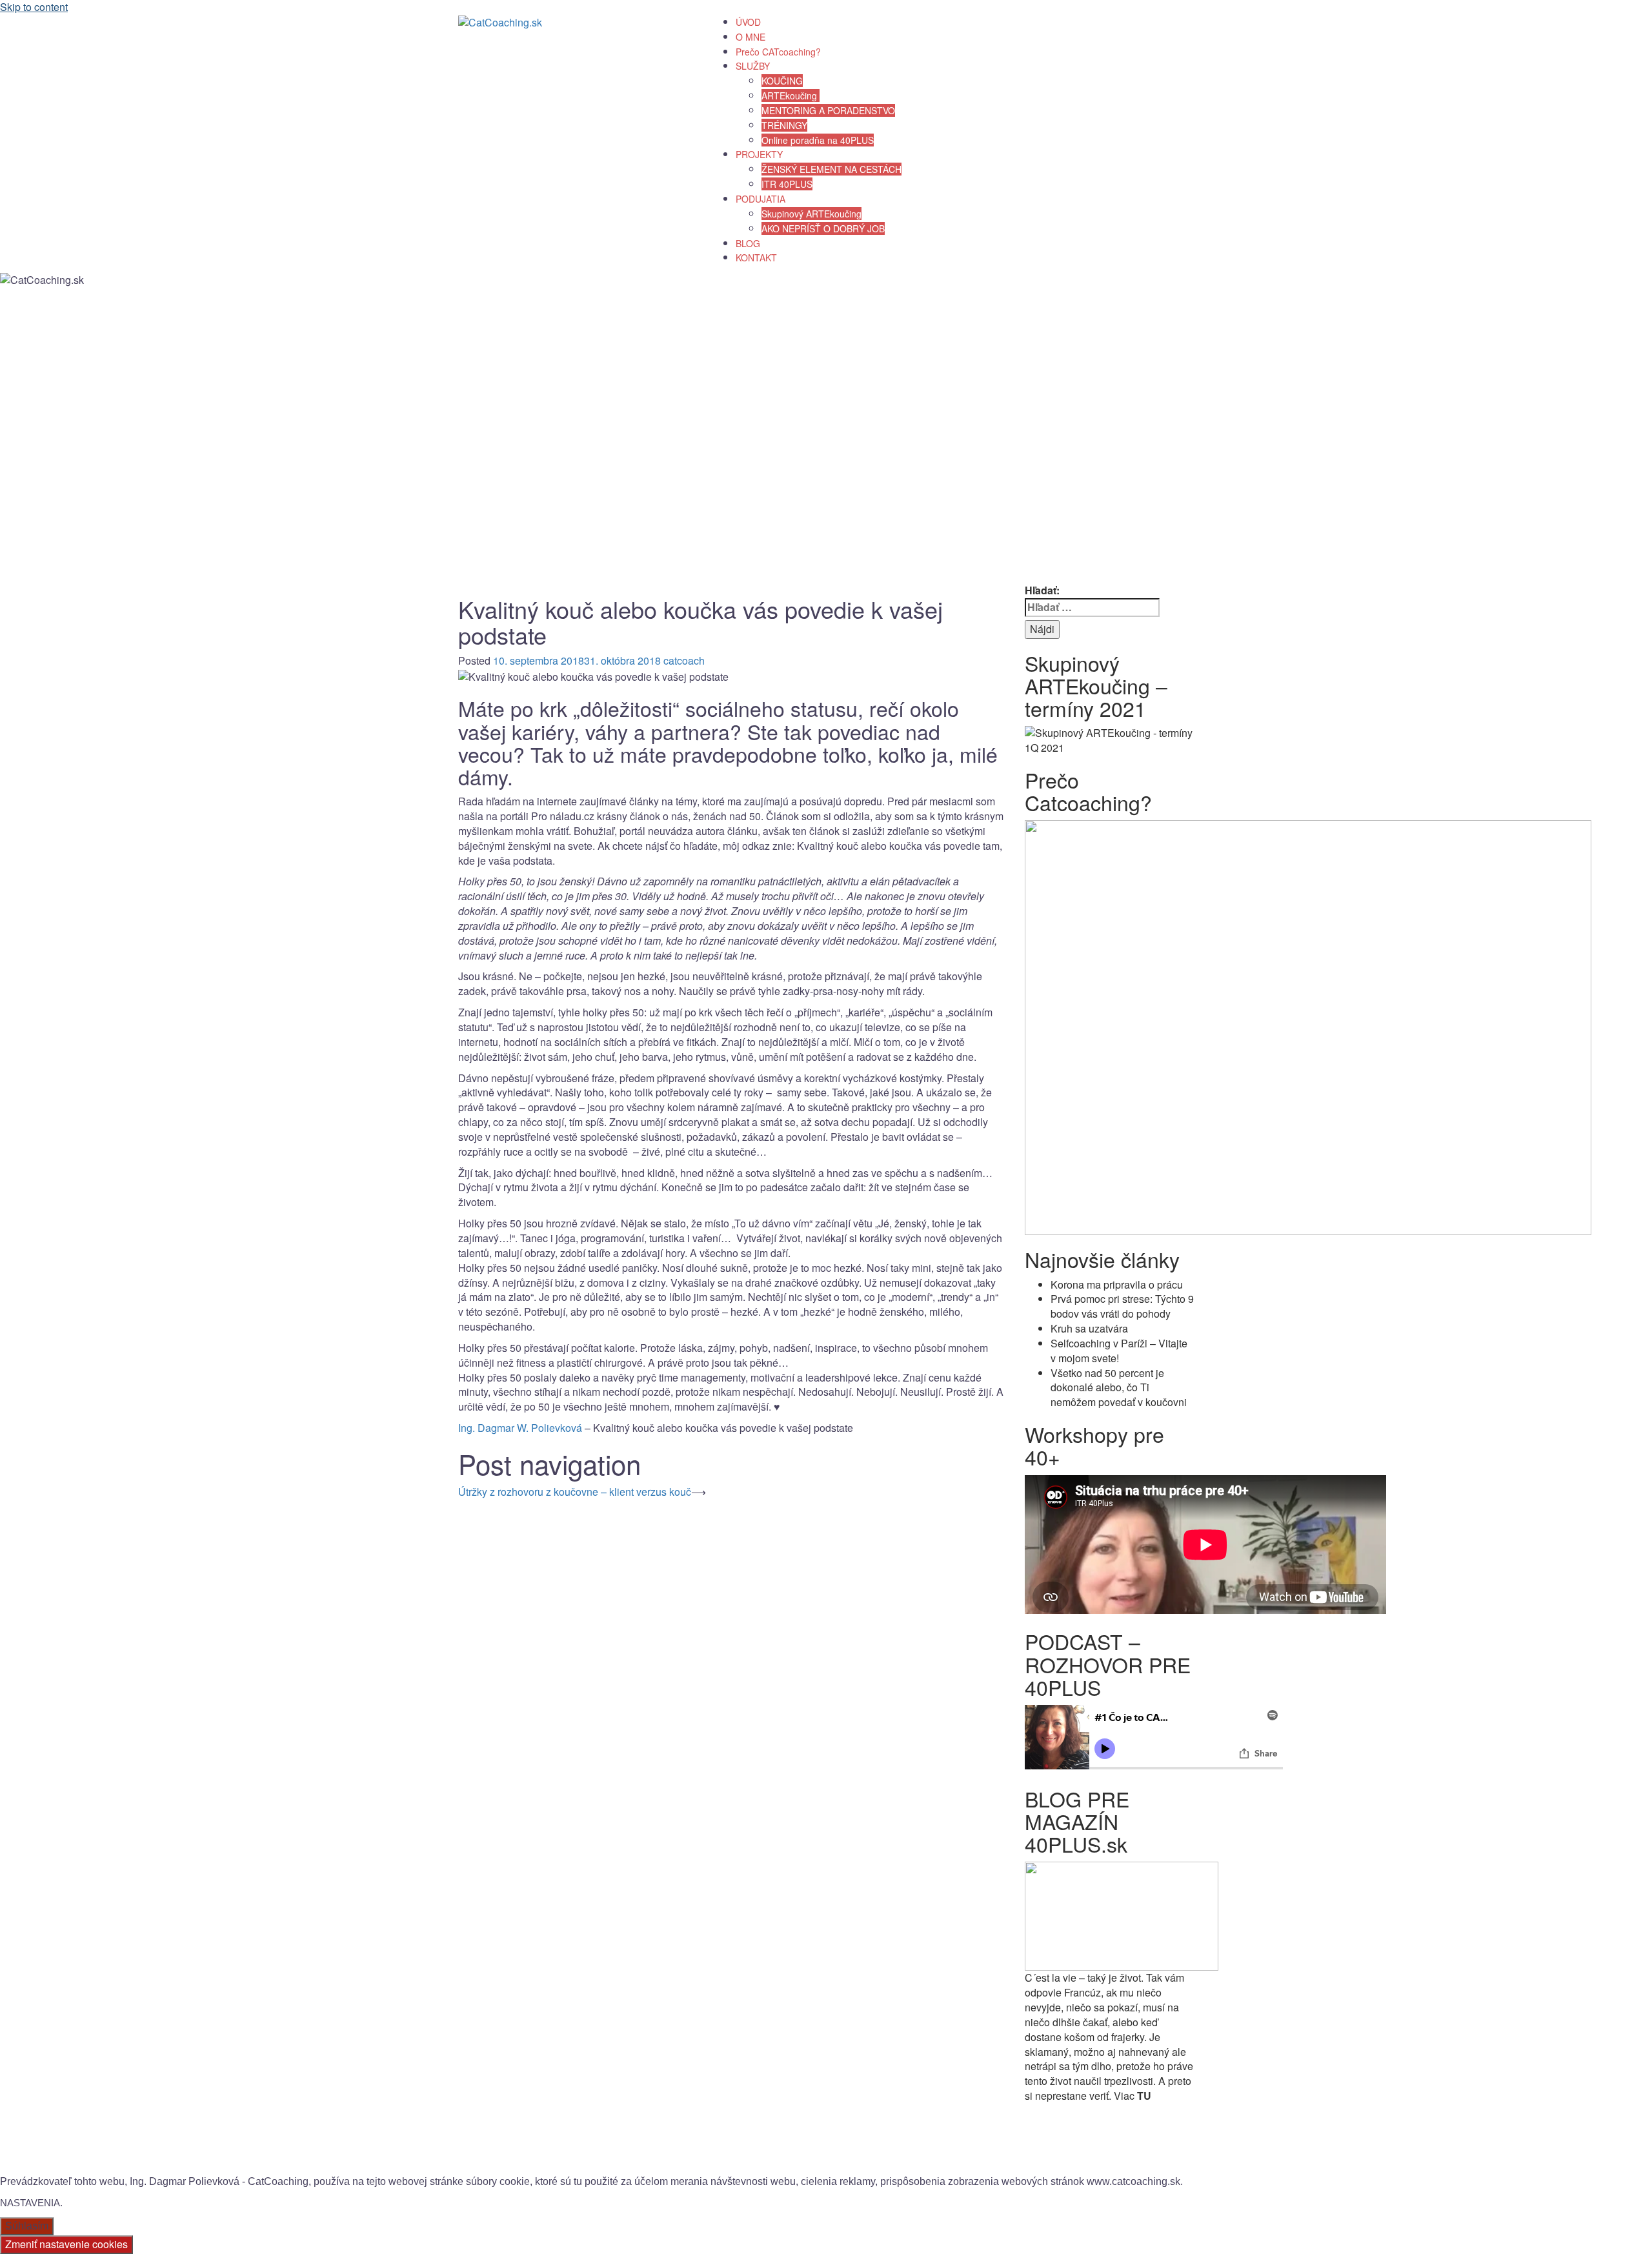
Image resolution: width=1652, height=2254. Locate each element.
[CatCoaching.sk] (500, 22)
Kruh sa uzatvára (1089, 1328)
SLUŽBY (753, 66)
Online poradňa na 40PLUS (818, 140)
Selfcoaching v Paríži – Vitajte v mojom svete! (1119, 1351)
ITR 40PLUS (787, 184)
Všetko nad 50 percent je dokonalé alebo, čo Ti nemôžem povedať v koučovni (1119, 1388)
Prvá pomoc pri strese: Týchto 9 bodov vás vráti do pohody (1122, 1306)
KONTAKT (756, 257)
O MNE (750, 37)
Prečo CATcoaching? (778, 52)
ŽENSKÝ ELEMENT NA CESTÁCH (831, 169)
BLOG (748, 243)
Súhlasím (27, 2226)
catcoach (684, 660)
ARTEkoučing (791, 96)
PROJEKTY (759, 154)
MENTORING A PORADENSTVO (828, 110)
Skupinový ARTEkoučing (811, 214)
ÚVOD (748, 22)
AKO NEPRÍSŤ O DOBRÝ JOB (823, 228)
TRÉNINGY (784, 125)
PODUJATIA (761, 199)
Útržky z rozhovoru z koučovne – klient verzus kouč (575, 1492)
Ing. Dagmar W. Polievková (520, 1428)
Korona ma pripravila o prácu (1117, 1284)
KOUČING (782, 81)
